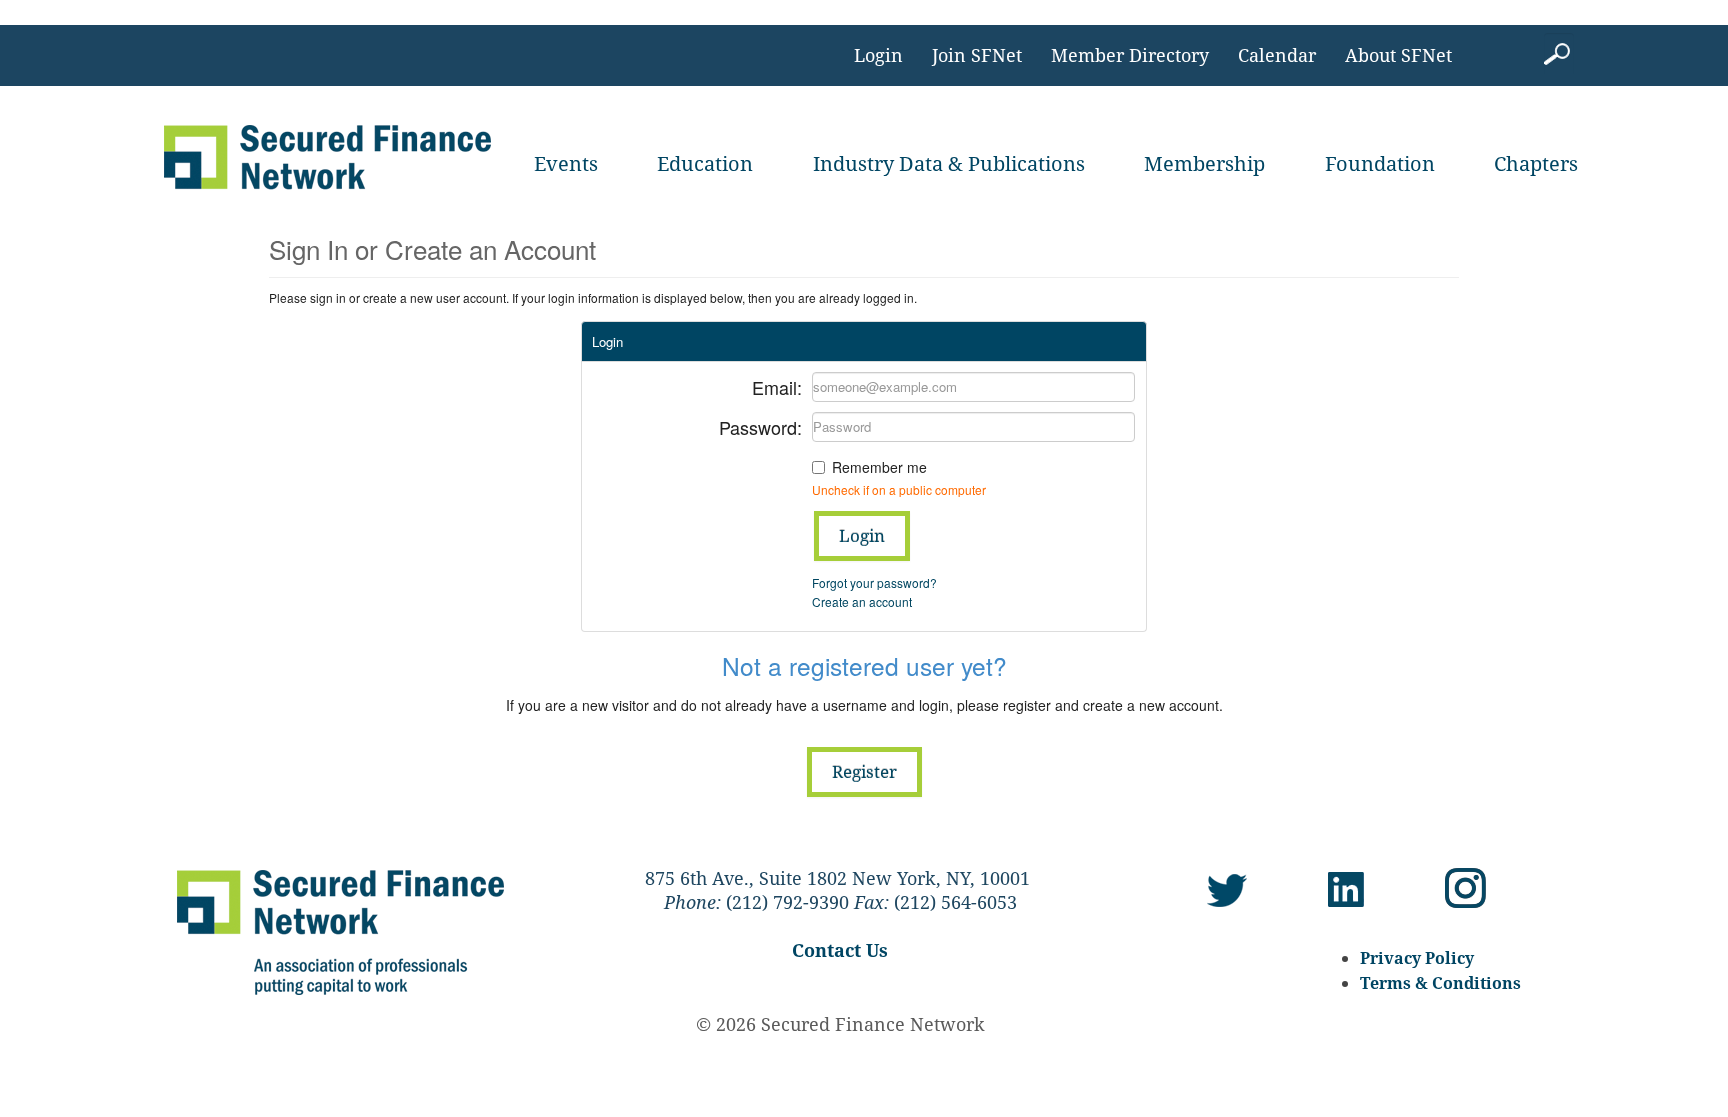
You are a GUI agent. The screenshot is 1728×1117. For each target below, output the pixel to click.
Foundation (1380, 163)
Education (705, 163)
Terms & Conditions (1440, 983)
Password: (760, 425)
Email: (777, 385)
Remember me (879, 467)
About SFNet (1398, 55)
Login (878, 55)
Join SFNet (977, 55)
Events (566, 163)
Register (864, 771)
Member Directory (1130, 55)
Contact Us (840, 950)
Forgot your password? (874, 582)
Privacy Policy (1417, 958)
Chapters (1536, 163)
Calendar (1277, 55)
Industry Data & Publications (949, 163)
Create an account (862, 601)
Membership (1204, 163)
